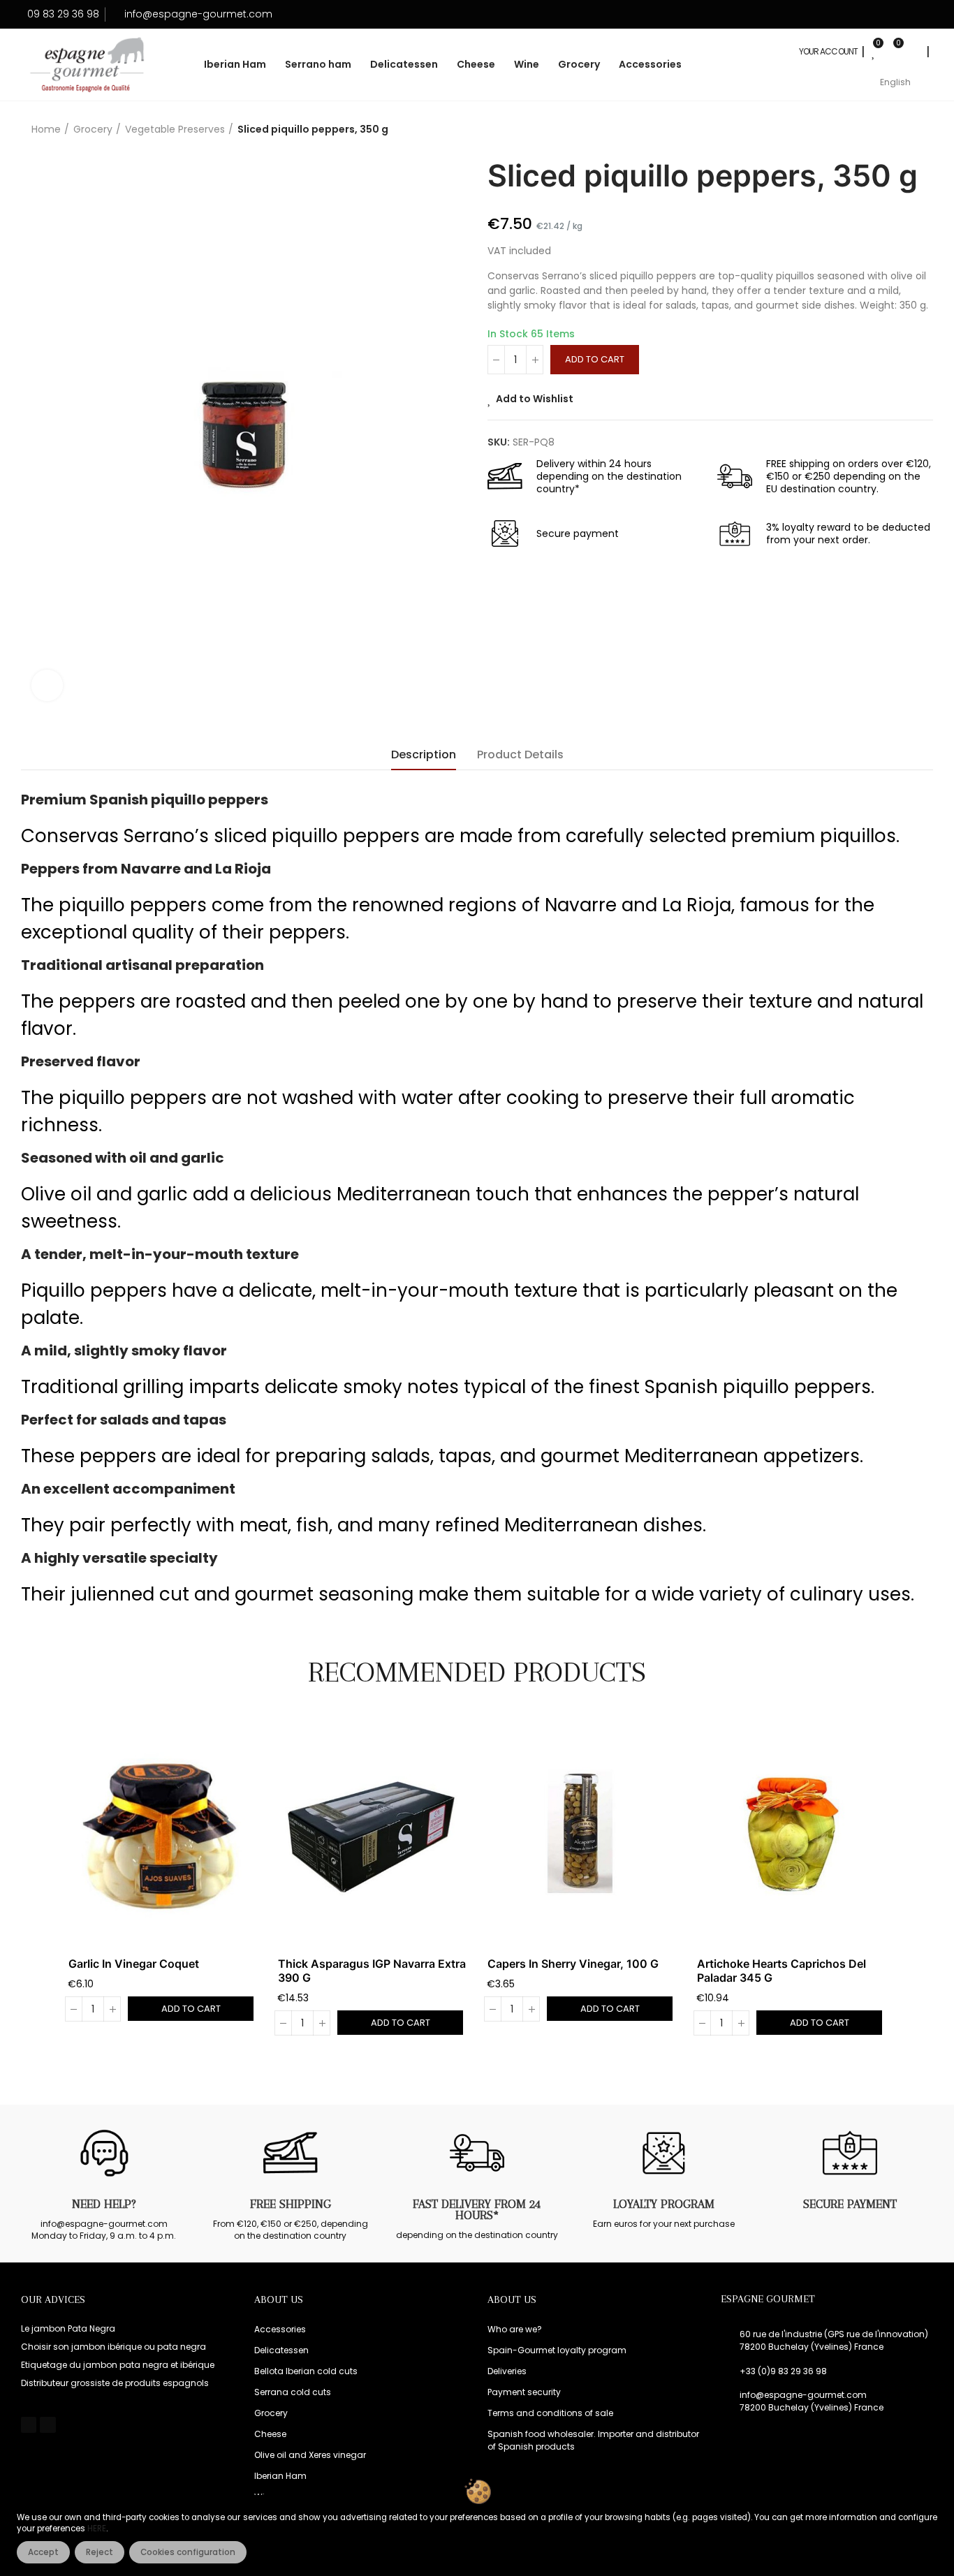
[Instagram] (47, 2424)
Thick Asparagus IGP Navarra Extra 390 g (372, 1971)
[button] (30, 1885)
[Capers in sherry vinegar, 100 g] (582, 1832)
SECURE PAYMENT (850, 2204)
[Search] (913, 52)
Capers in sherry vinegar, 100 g (573, 1964)
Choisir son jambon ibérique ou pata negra (113, 2347)
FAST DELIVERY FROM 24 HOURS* (477, 2209)
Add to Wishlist (535, 399)
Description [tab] (424, 755)
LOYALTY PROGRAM (664, 2204)
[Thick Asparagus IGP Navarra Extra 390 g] (372, 1832)
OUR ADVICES (53, 2299)
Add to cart (595, 359)
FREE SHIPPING (291, 2204)
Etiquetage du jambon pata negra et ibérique (118, 2365)
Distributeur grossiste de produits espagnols (115, 2383)
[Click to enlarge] (47, 685)
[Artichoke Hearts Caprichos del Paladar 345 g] (791, 1832)
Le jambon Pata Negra (68, 2328)
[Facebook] (29, 2424)
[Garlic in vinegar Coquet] (163, 1832)
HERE (97, 2529)
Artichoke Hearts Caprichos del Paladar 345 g (781, 1971)
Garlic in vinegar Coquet (134, 1964)
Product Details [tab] (520, 755)
